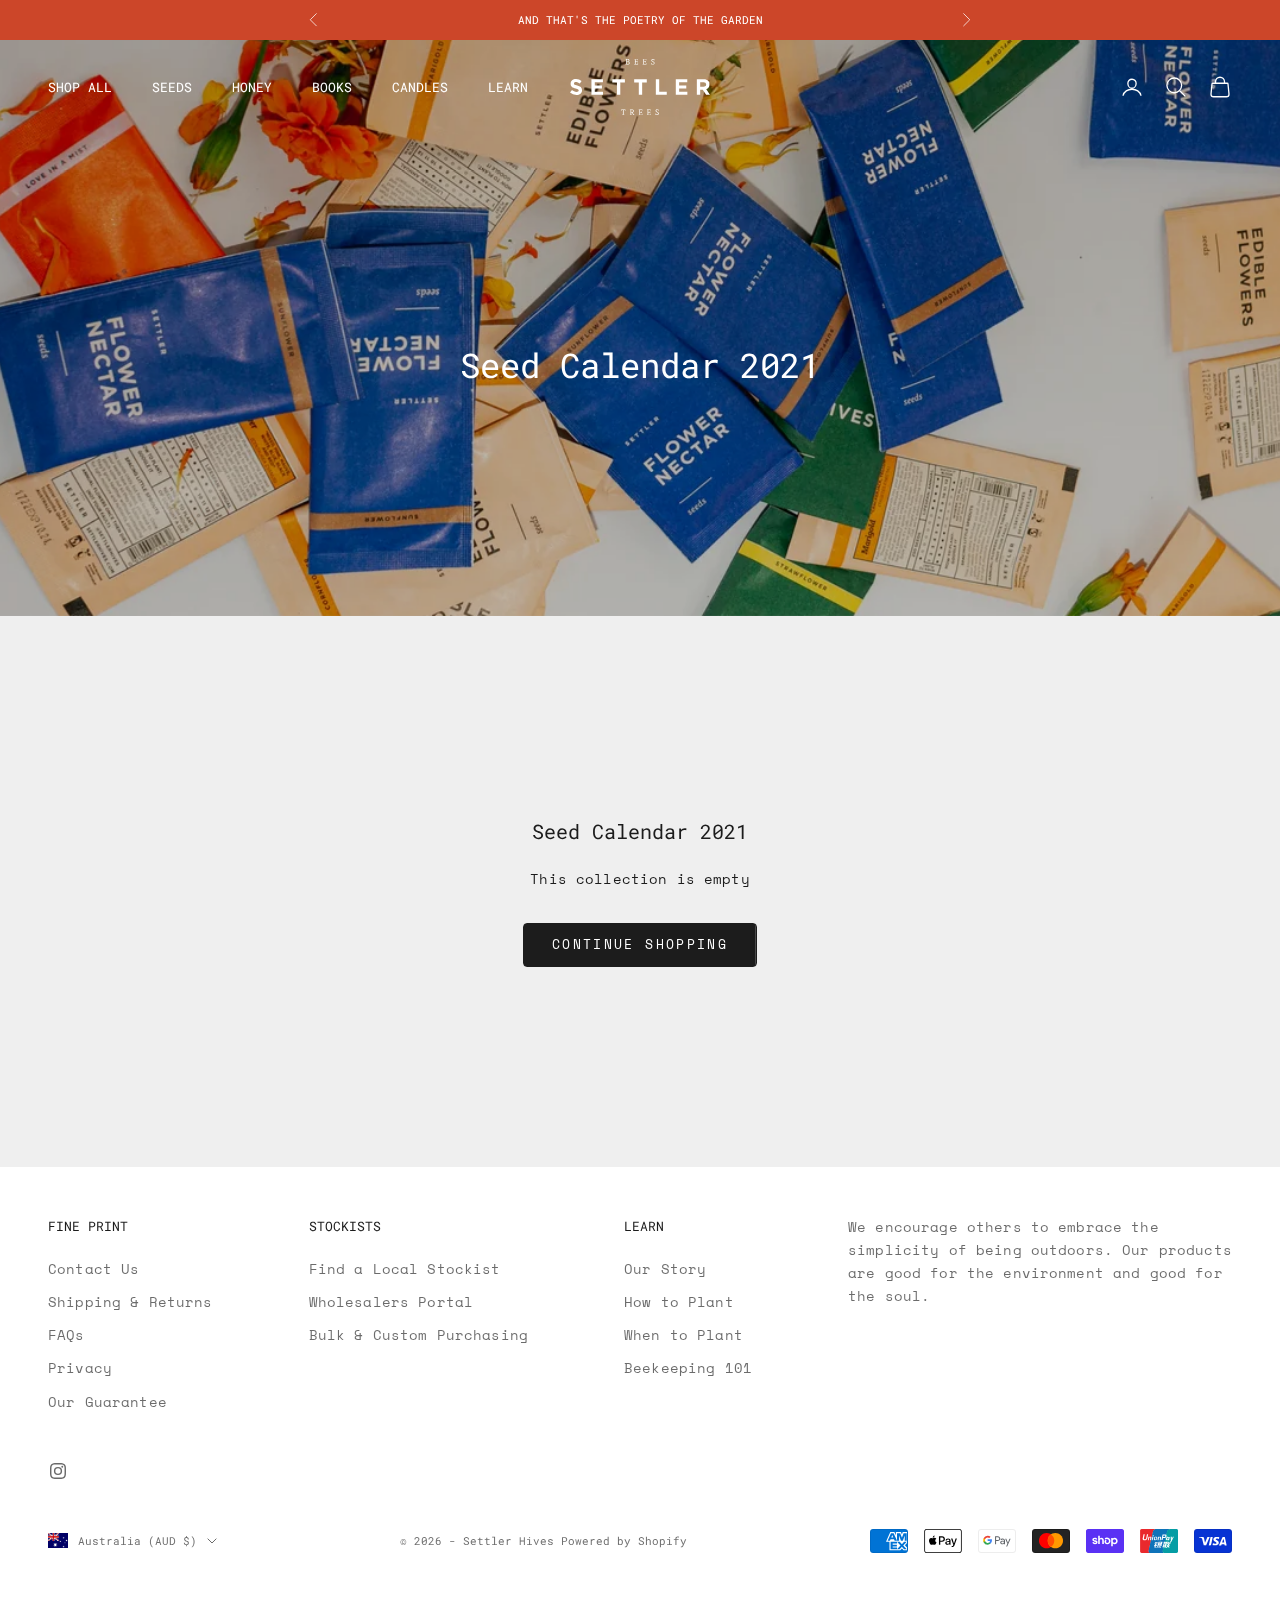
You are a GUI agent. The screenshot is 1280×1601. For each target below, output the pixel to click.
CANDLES (420, 87)
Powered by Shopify (624, 1540)
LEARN (508, 87)
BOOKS (332, 87)
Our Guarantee (107, 1401)
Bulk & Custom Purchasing (418, 1334)
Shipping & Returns (130, 1301)
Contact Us (93, 1268)
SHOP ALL (80, 87)
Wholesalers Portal (391, 1301)
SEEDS (172, 87)
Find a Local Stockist (405, 1268)
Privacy (80, 1367)
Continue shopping (640, 944)
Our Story (665, 1268)
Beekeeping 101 (688, 1367)
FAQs (66, 1334)
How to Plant (679, 1301)
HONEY (252, 87)
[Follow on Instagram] (58, 1471)
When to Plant (683, 1334)
